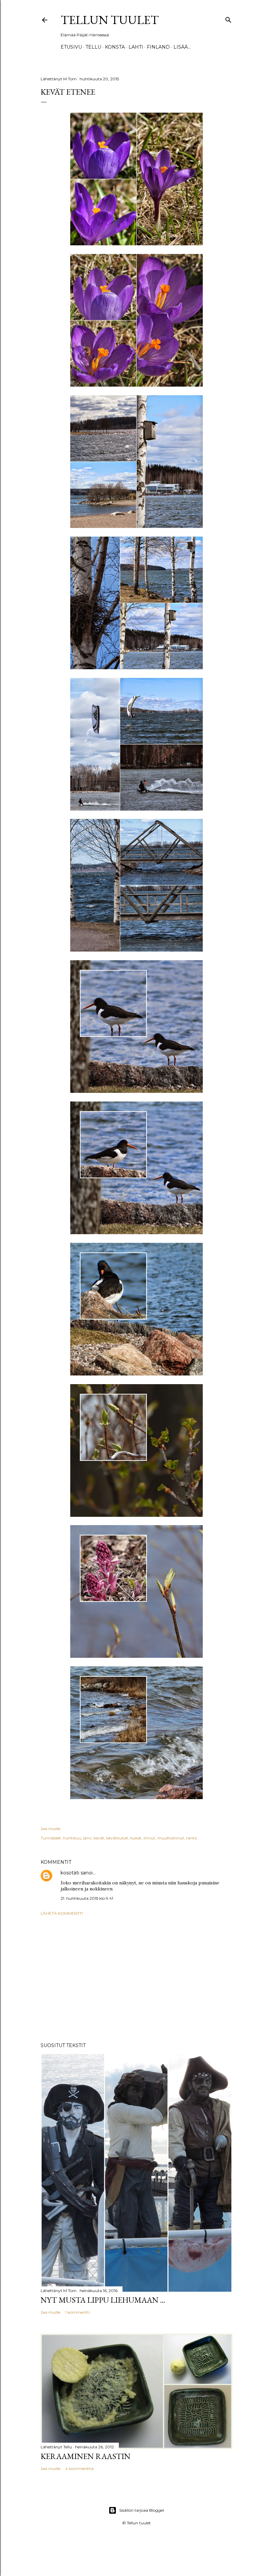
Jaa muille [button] (50, 1829)
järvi (87, 1838)
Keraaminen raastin (86, 2456)
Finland (158, 47)
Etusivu (71, 47)
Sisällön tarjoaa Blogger (142, 2510)
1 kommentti (78, 2312)
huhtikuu (72, 1838)
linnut (149, 1838)
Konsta (115, 47)
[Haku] (228, 18)
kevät (99, 1838)
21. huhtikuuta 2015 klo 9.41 (87, 1898)
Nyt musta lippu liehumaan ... (103, 2300)
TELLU (93, 47)
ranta (191, 1838)
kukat (136, 1838)
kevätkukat (117, 1838)
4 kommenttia (79, 2469)
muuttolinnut (171, 1838)
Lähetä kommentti (62, 1913)
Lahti (136, 47)
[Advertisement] (136, 1979)
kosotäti (70, 1873)
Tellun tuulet (110, 20)
